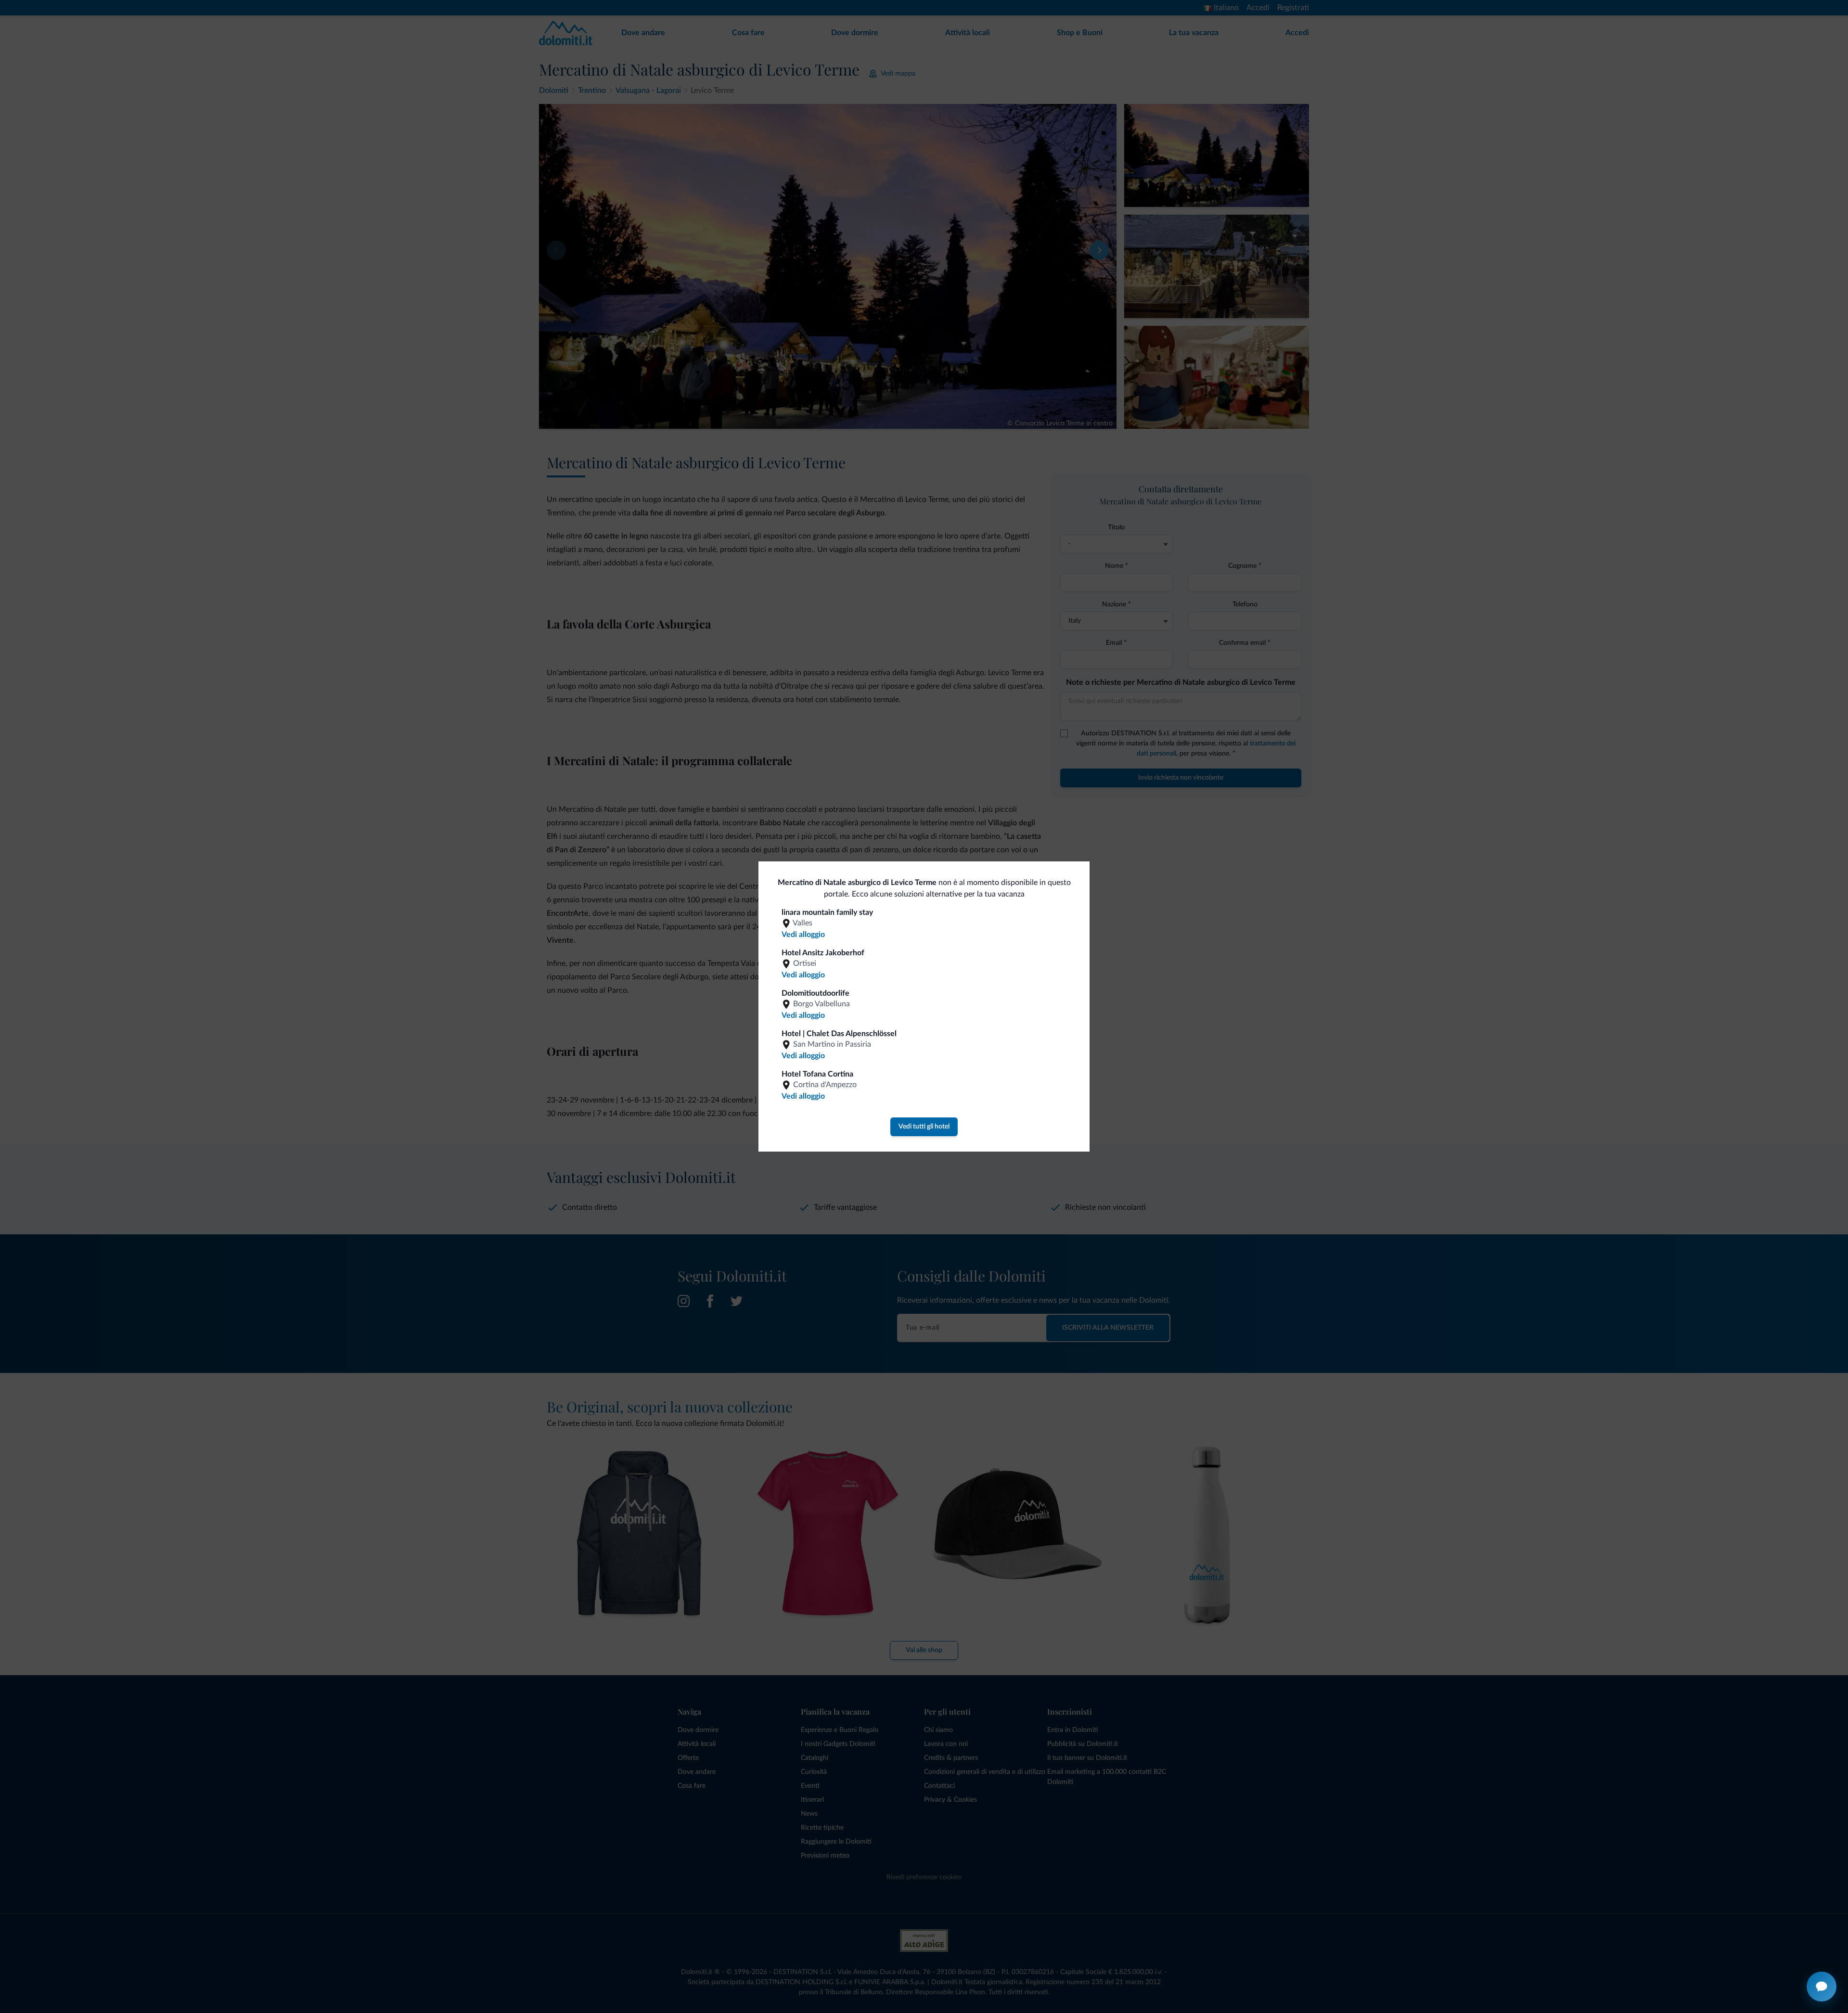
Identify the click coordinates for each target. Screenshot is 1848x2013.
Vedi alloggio (803, 935)
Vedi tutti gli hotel (924, 1127)
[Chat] (1822, 1987)
